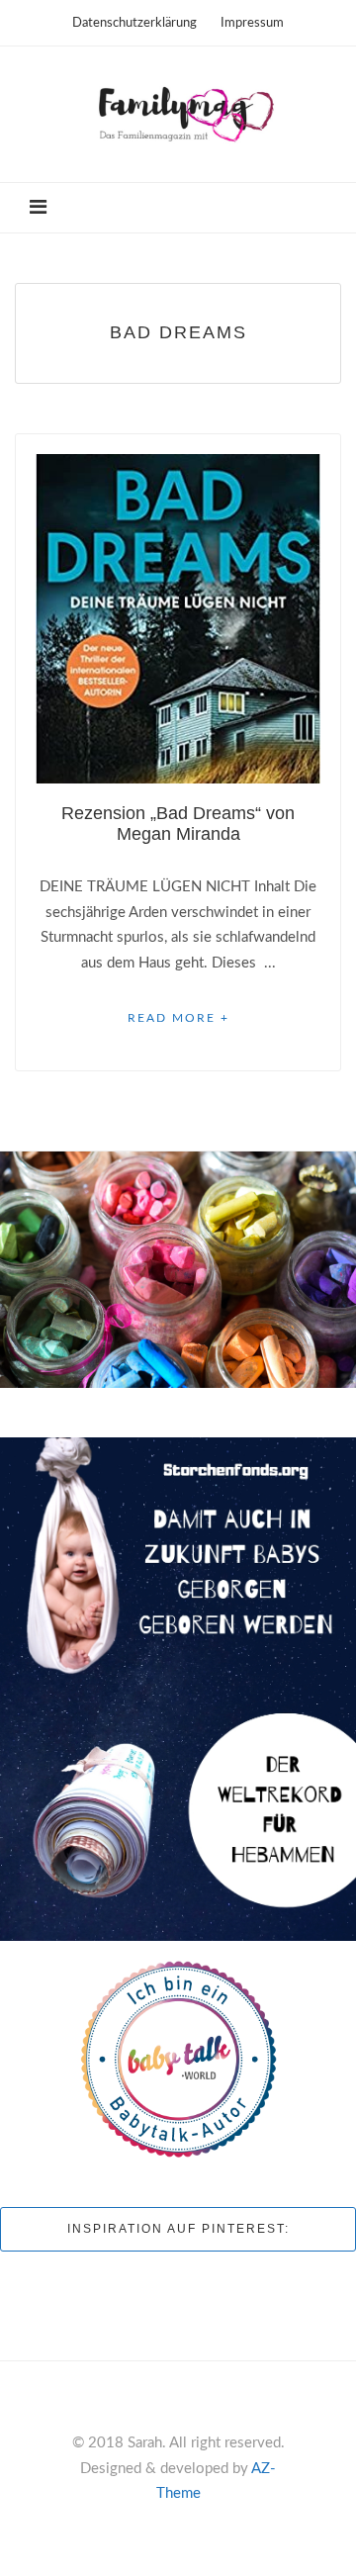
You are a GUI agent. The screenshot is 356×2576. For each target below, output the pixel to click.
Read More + (178, 1018)
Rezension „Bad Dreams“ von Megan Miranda (178, 824)
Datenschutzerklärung (134, 23)
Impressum (252, 23)
